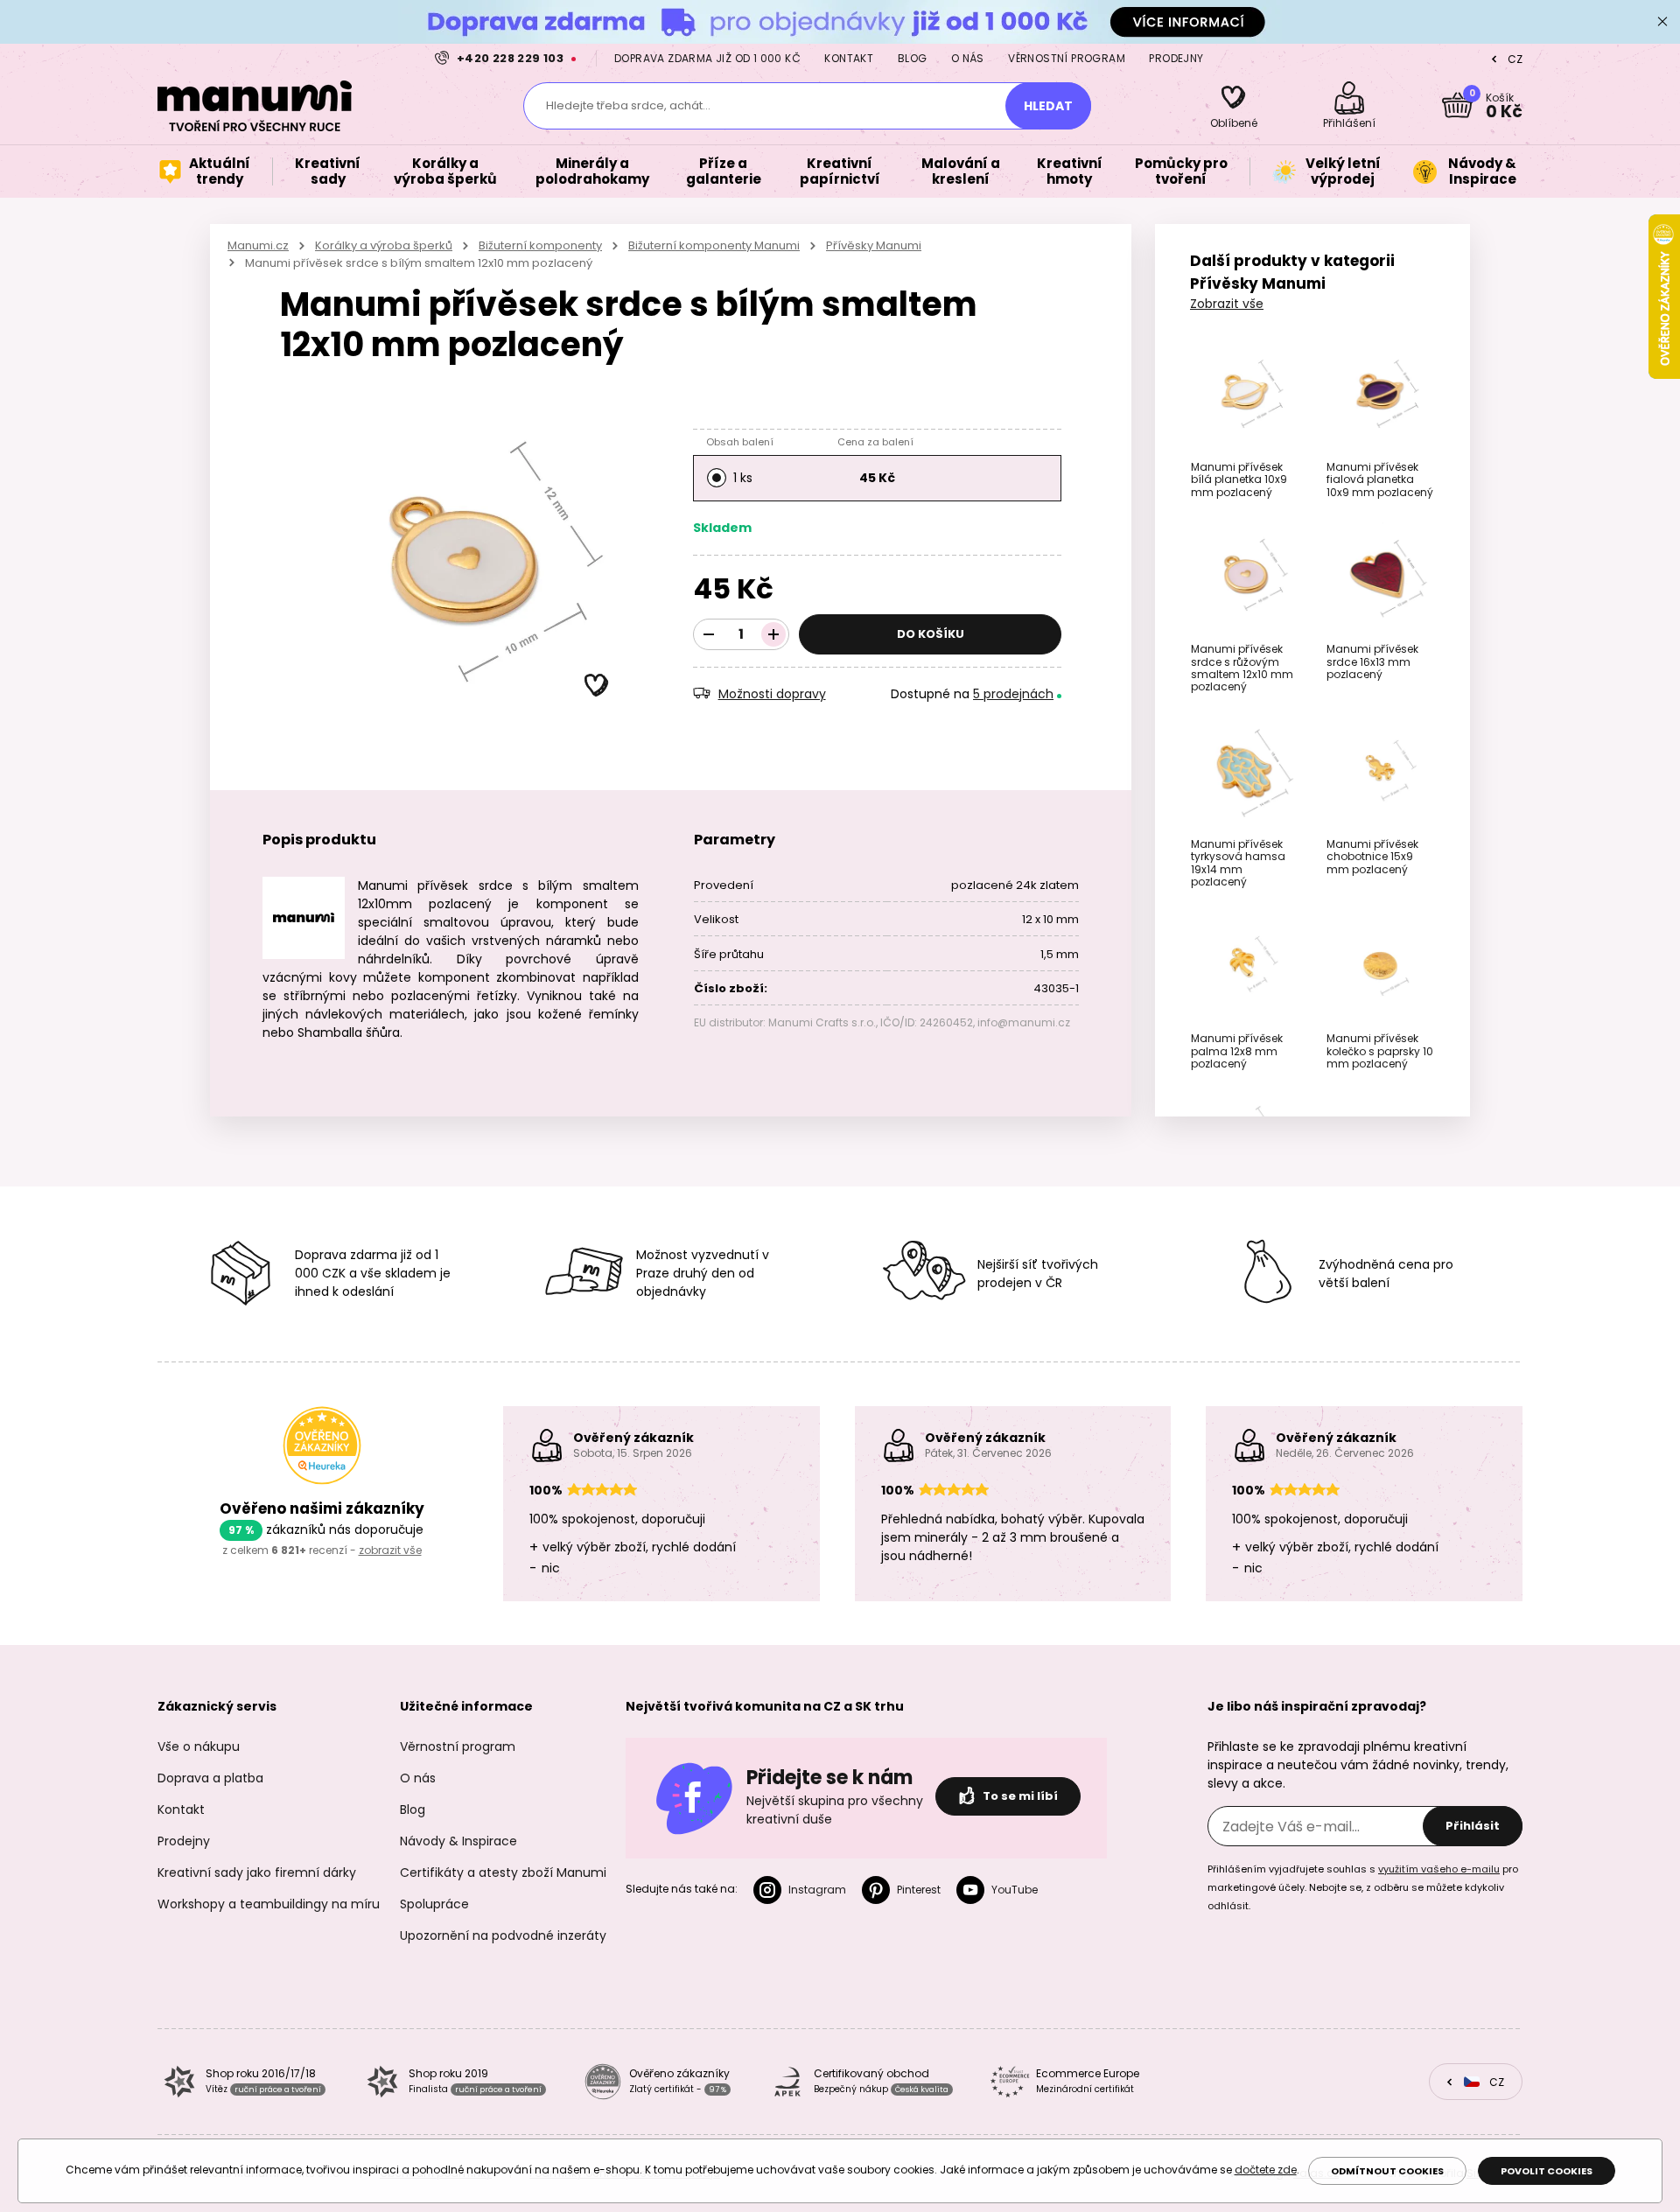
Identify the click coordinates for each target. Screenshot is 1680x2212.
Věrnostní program (1067, 58)
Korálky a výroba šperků (384, 245)
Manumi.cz (258, 245)
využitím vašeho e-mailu (1439, 1869)
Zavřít (1662, 22)
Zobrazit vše (1227, 304)
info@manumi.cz (1024, 1022)
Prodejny (1176, 58)
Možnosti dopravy (772, 694)
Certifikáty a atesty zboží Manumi (503, 1872)
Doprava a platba (210, 1778)
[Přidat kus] (773, 634)
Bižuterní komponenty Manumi (714, 245)
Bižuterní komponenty (540, 245)
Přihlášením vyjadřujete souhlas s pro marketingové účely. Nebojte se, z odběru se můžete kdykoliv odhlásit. (1363, 1887)
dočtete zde (1266, 2170)
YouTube (1015, 1890)
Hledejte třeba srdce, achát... (628, 105)
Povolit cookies (1547, 2171)
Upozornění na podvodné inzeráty (503, 1935)
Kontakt (849, 58)
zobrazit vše (390, 1550)
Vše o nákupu (199, 1746)
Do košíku (931, 634)
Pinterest (919, 1890)
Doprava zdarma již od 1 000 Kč (707, 58)
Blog (913, 58)
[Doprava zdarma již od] (840, 21)
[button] (597, 686)
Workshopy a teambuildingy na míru (269, 1904)
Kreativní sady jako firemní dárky (257, 1872)
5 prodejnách (1013, 694)
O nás (968, 58)
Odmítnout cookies (1387, 2171)
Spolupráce (434, 1904)
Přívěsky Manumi (874, 245)
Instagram (817, 1890)
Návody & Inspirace (458, 1841)
